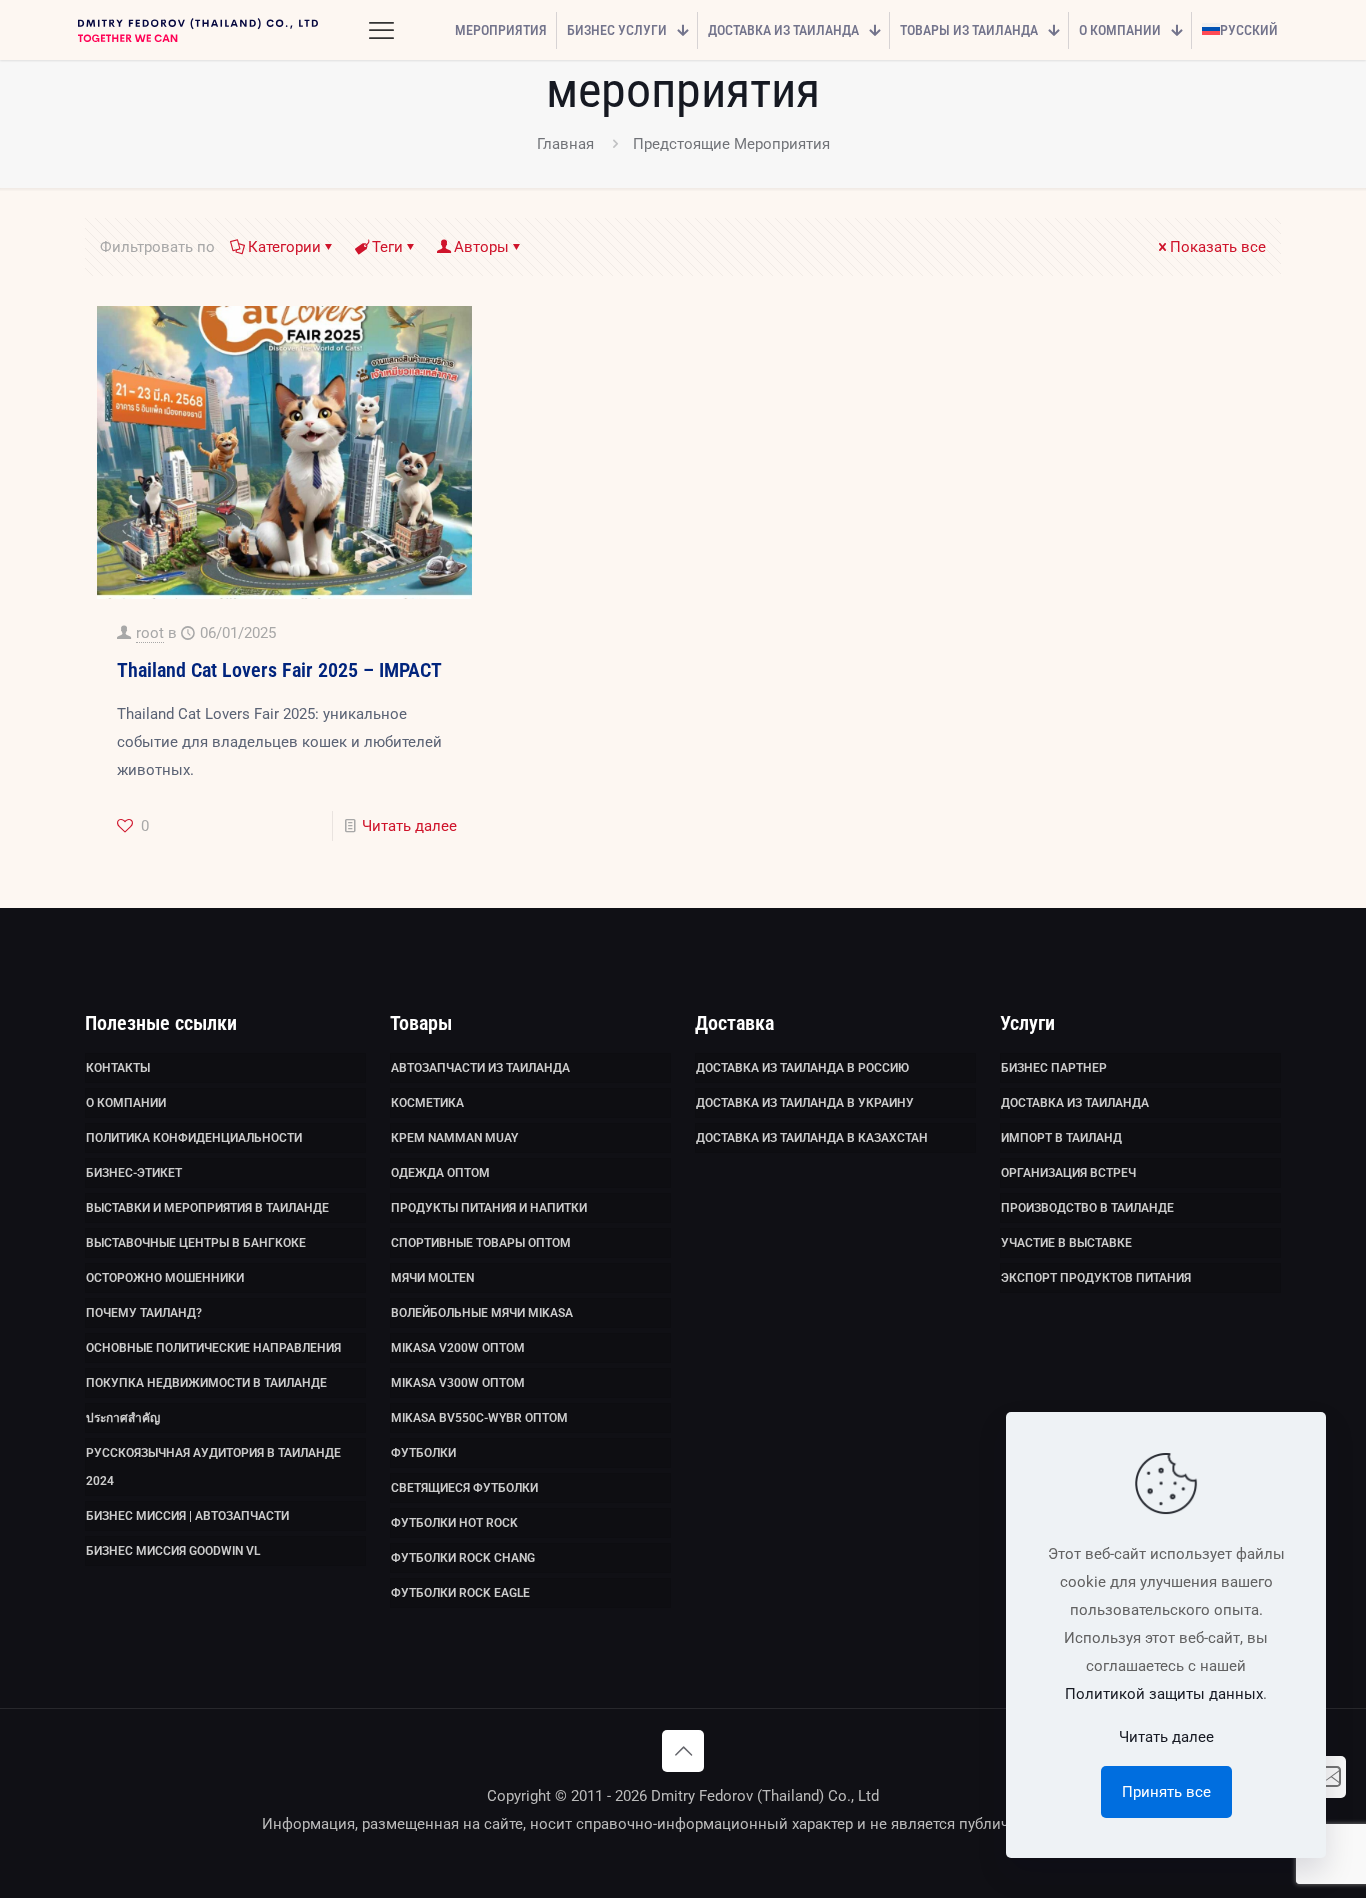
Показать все (1218, 247)
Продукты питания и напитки (489, 1208)
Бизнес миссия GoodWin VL (173, 1551)
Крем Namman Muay (454, 1138)
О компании (126, 1103)
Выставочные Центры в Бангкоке (196, 1243)
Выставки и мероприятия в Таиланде (207, 1208)
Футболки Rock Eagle (460, 1593)
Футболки (423, 1453)
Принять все (1166, 1792)
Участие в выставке (1066, 1243)
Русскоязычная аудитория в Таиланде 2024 (213, 1467)
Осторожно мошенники (165, 1278)
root (150, 633)
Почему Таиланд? (144, 1313)
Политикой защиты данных (1164, 1694)
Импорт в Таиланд (1061, 1138)
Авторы (481, 247)
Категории (284, 247)
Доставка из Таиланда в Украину (805, 1103)
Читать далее (409, 826)
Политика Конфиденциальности (194, 1138)
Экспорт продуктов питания (1096, 1278)
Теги (387, 247)
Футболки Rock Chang (463, 1558)
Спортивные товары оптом (481, 1243)
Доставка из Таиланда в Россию (802, 1068)
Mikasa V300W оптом (458, 1383)
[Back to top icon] (683, 1751)
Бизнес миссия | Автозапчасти (187, 1516)
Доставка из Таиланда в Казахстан (812, 1138)
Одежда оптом (440, 1173)
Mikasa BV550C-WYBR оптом (479, 1418)
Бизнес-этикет (134, 1173)
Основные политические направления (213, 1348)
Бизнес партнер (1054, 1068)
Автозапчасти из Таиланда (480, 1068)
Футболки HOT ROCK (454, 1523)
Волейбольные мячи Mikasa (482, 1313)
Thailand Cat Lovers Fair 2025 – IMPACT (279, 670)
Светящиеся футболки (464, 1488)
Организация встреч (1068, 1173)
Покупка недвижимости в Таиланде (206, 1383)
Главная (565, 144)
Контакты (118, 1068)
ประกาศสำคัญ (123, 1418)
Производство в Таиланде (1087, 1208)
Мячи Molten (432, 1278)
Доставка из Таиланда (1075, 1103)
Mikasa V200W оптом (458, 1348)
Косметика (427, 1103)
